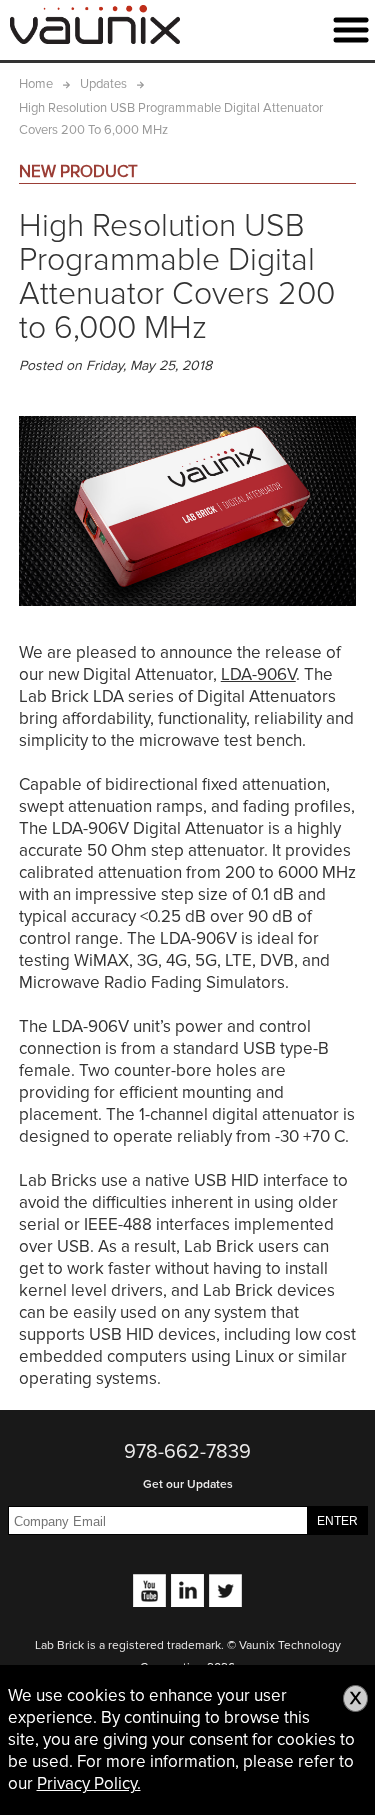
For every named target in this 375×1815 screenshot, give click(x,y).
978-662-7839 (187, 1452)
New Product (78, 171)
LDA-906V (258, 674)
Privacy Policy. (89, 1783)
